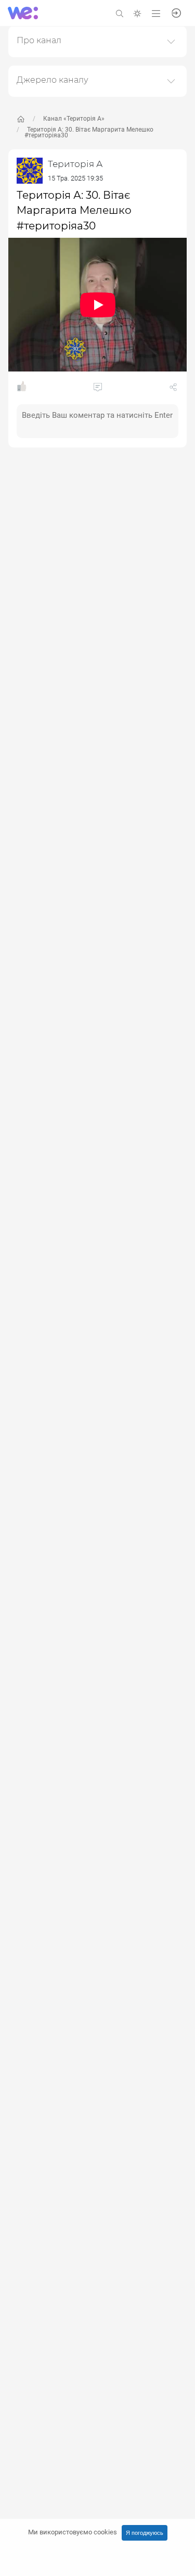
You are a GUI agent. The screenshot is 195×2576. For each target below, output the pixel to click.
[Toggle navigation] (156, 13)
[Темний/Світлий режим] (137, 13)
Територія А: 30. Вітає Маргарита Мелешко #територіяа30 (89, 132)
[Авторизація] (176, 12)
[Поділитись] (173, 389)
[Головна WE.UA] (21, 119)
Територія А (75, 164)
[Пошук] (120, 13)
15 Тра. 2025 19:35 (75, 178)
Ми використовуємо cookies (73, 2532)
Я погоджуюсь (145, 2533)
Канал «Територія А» (74, 119)
